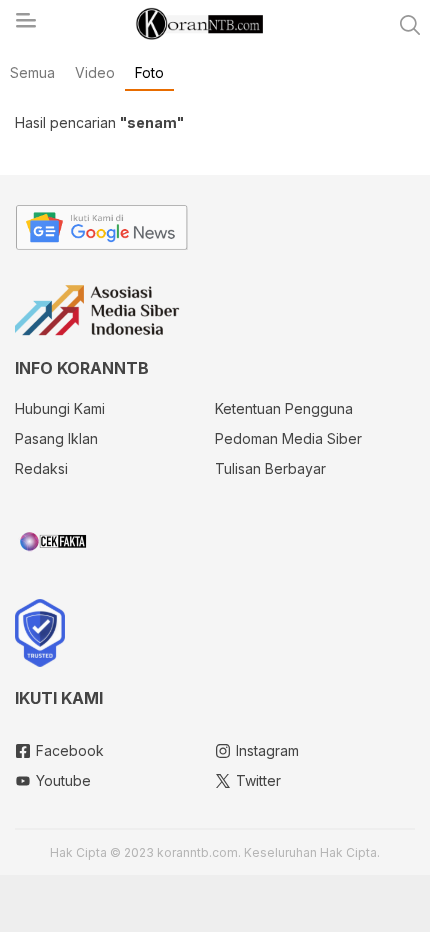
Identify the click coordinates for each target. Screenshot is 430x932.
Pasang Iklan (56, 438)
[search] (410, 25)
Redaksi (41, 468)
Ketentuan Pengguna (284, 408)
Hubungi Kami (60, 408)
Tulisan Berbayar (270, 468)
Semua (32, 72)
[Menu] (25, 26)
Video (95, 72)
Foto (149, 72)
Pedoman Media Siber (288, 438)
